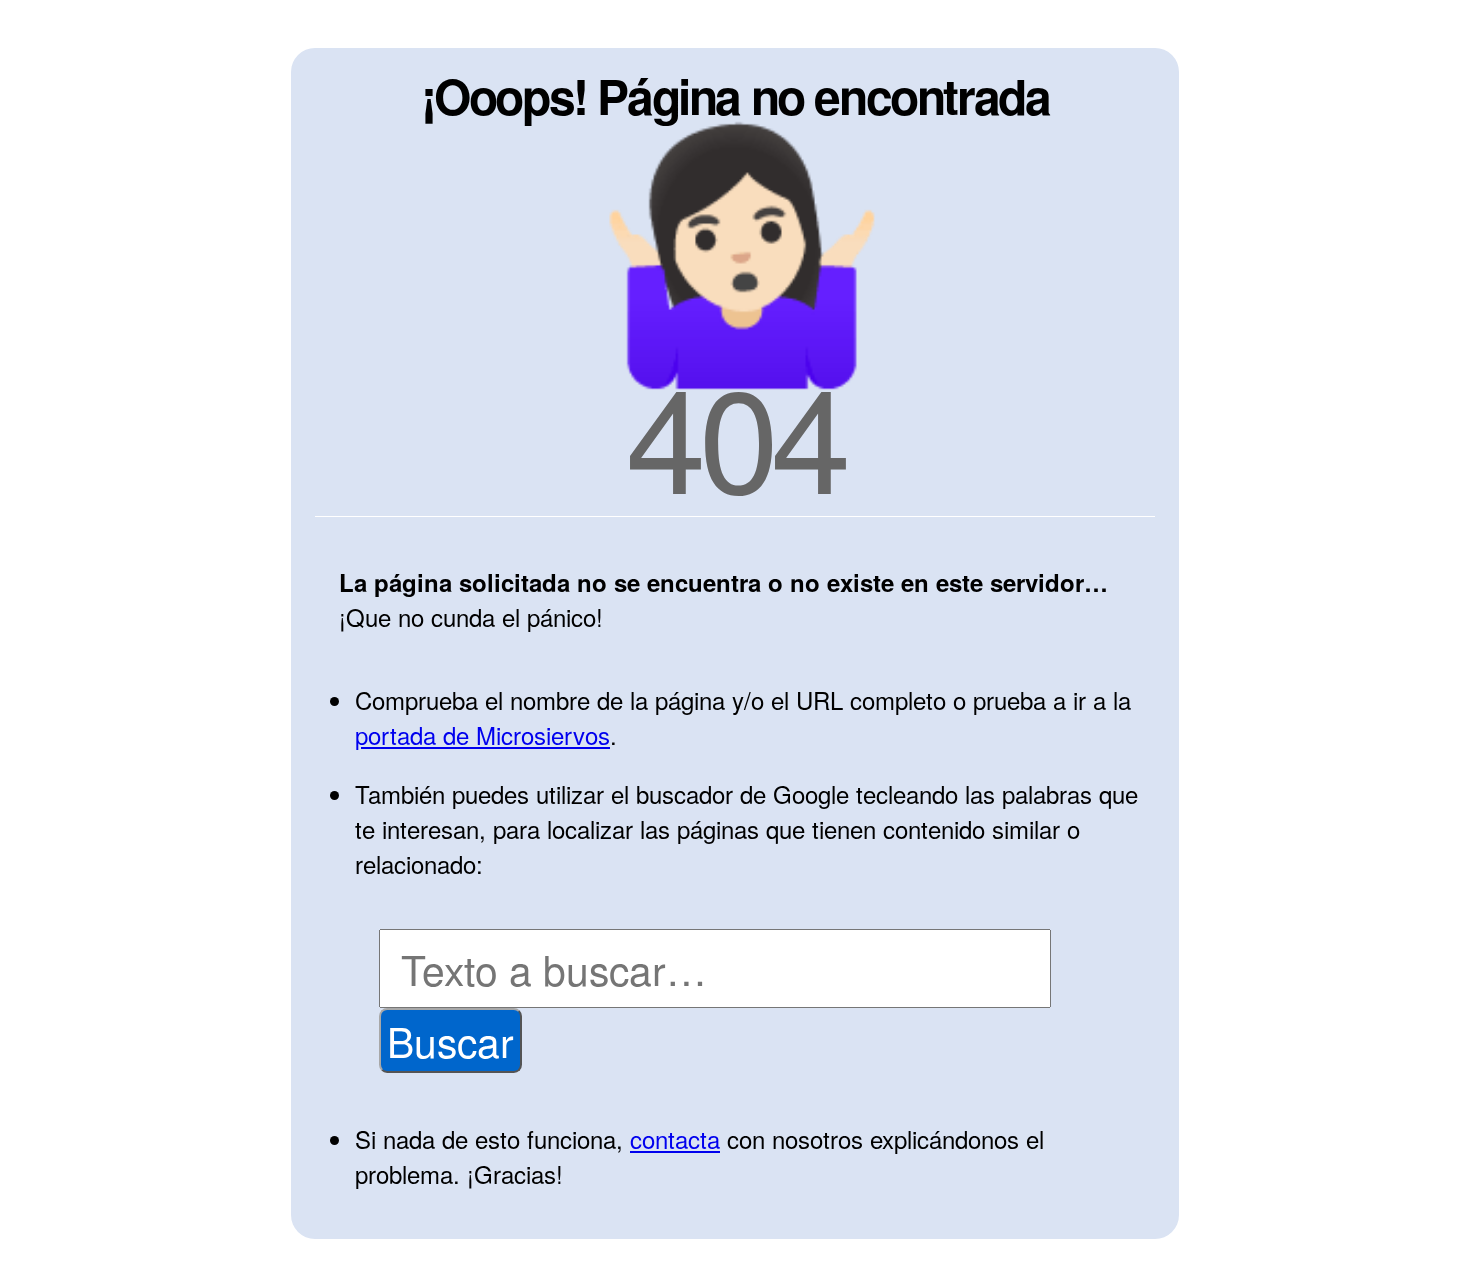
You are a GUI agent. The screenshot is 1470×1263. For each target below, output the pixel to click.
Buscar (450, 1040)
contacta (675, 1138)
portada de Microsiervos (482, 734)
